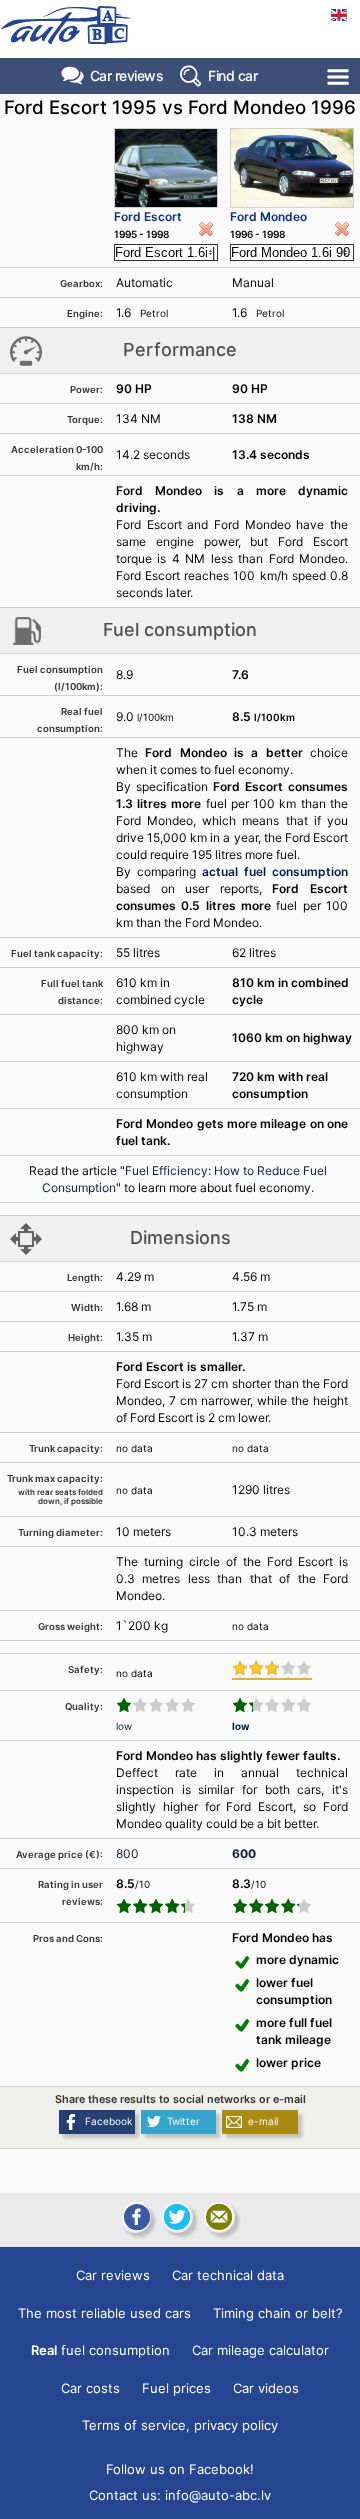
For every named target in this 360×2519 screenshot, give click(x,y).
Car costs (90, 2388)
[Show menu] (339, 76)
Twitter (183, 2121)
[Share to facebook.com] (135, 2217)
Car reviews (127, 75)
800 (127, 1853)
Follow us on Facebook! (180, 2469)
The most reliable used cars (104, 2313)
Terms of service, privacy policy (180, 2425)
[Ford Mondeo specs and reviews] (292, 168)
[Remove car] (206, 229)
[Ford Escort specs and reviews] (166, 168)
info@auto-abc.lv (218, 2495)
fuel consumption (100, 2350)
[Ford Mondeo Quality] (272, 1705)
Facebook (108, 2121)
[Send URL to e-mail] (219, 2217)
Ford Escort (148, 216)
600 (244, 1853)
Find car (232, 75)
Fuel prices (176, 2388)
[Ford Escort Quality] (156, 1705)
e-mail (263, 2121)
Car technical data (228, 2275)
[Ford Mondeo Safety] (272, 1670)
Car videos (266, 2388)
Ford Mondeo (268, 216)
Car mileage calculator (260, 2350)
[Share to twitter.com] (177, 2217)
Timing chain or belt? (278, 2313)
